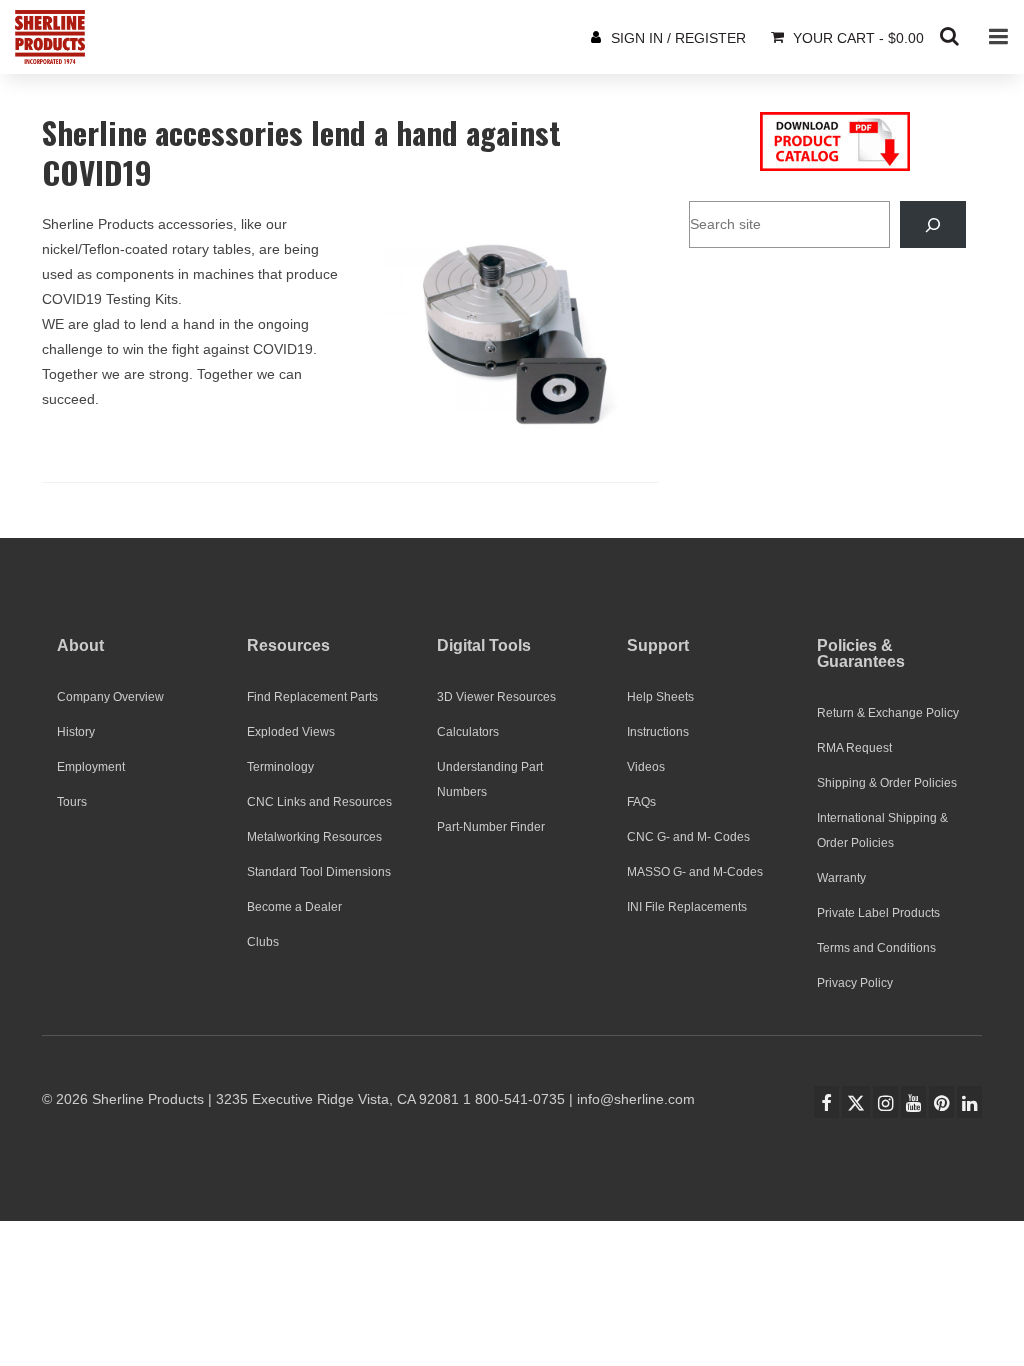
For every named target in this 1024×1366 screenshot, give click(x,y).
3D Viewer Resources (496, 697)
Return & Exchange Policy (888, 713)
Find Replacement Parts (312, 697)
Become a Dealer (294, 907)
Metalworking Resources (314, 837)
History (76, 732)
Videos (646, 767)
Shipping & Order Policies (887, 783)
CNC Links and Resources (319, 802)
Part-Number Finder (491, 827)
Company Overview (110, 697)
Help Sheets (660, 697)
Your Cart (856, 38)
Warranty (841, 878)
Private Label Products (878, 913)
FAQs (641, 802)
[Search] (932, 224)
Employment (91, 767)
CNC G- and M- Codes (688, 837)
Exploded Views (291, 732)
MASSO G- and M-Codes (695, 872)
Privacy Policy (855, 983)
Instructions (658, 732)
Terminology (280, 767)
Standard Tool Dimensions (319, 872)
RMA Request (854, 748)
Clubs (263, 942)
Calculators (468, 732)
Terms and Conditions (876, 948)
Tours (72, 802)
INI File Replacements (687, 907)
